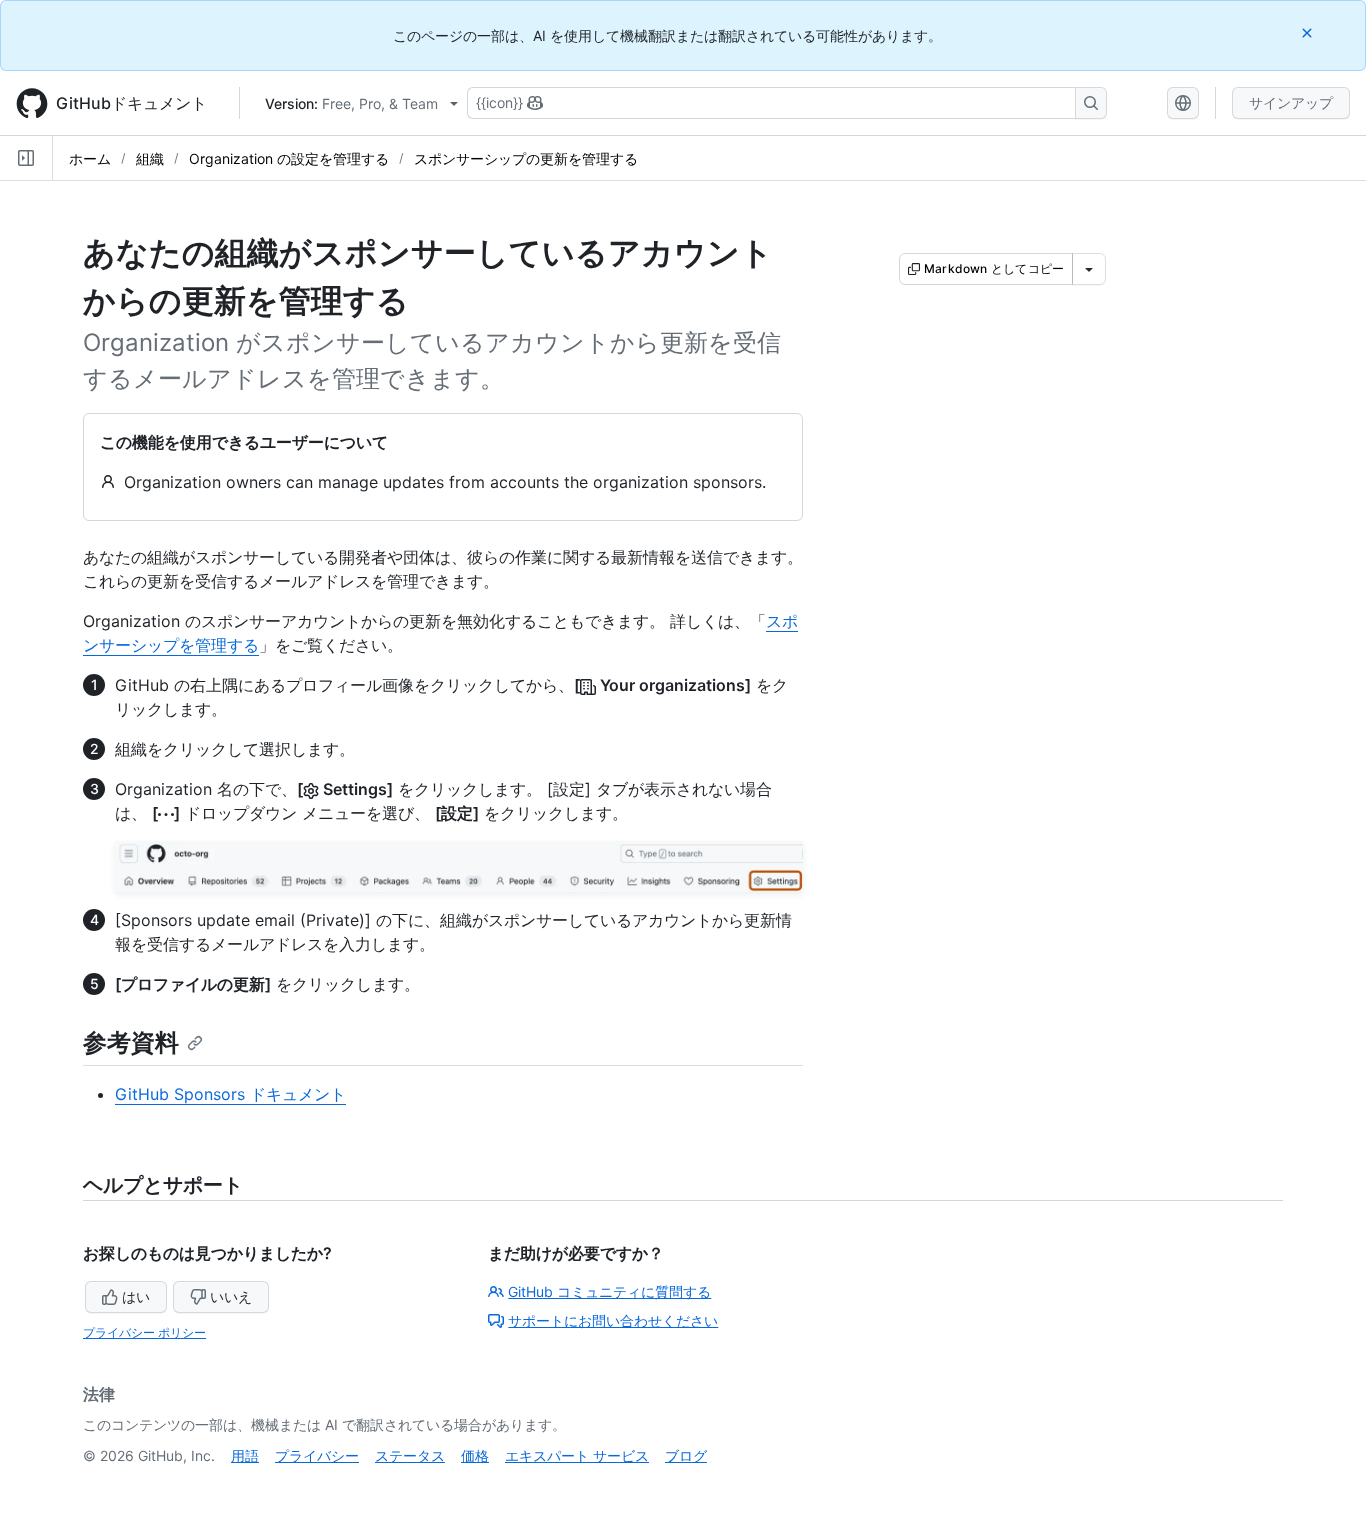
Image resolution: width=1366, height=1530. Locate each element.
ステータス (410, 1455)
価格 (475, 1455)
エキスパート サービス (577, 1455)
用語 (245, 1455)
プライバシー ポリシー (144, 1332)
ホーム (90, 158)
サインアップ (1291, 102)
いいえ (231, 1296)
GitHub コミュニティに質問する (609, 1291)
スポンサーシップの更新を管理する (526, 158)
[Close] (1309, 32)
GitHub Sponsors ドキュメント (230, 1094)
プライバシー (317, 1455)
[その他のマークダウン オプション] (1089, 269)
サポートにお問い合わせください (613, 1320)
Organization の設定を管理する (289, 158)
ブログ (686, 1455)
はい (136, 1296)
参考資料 (131, 1042)
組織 (150, 158)
